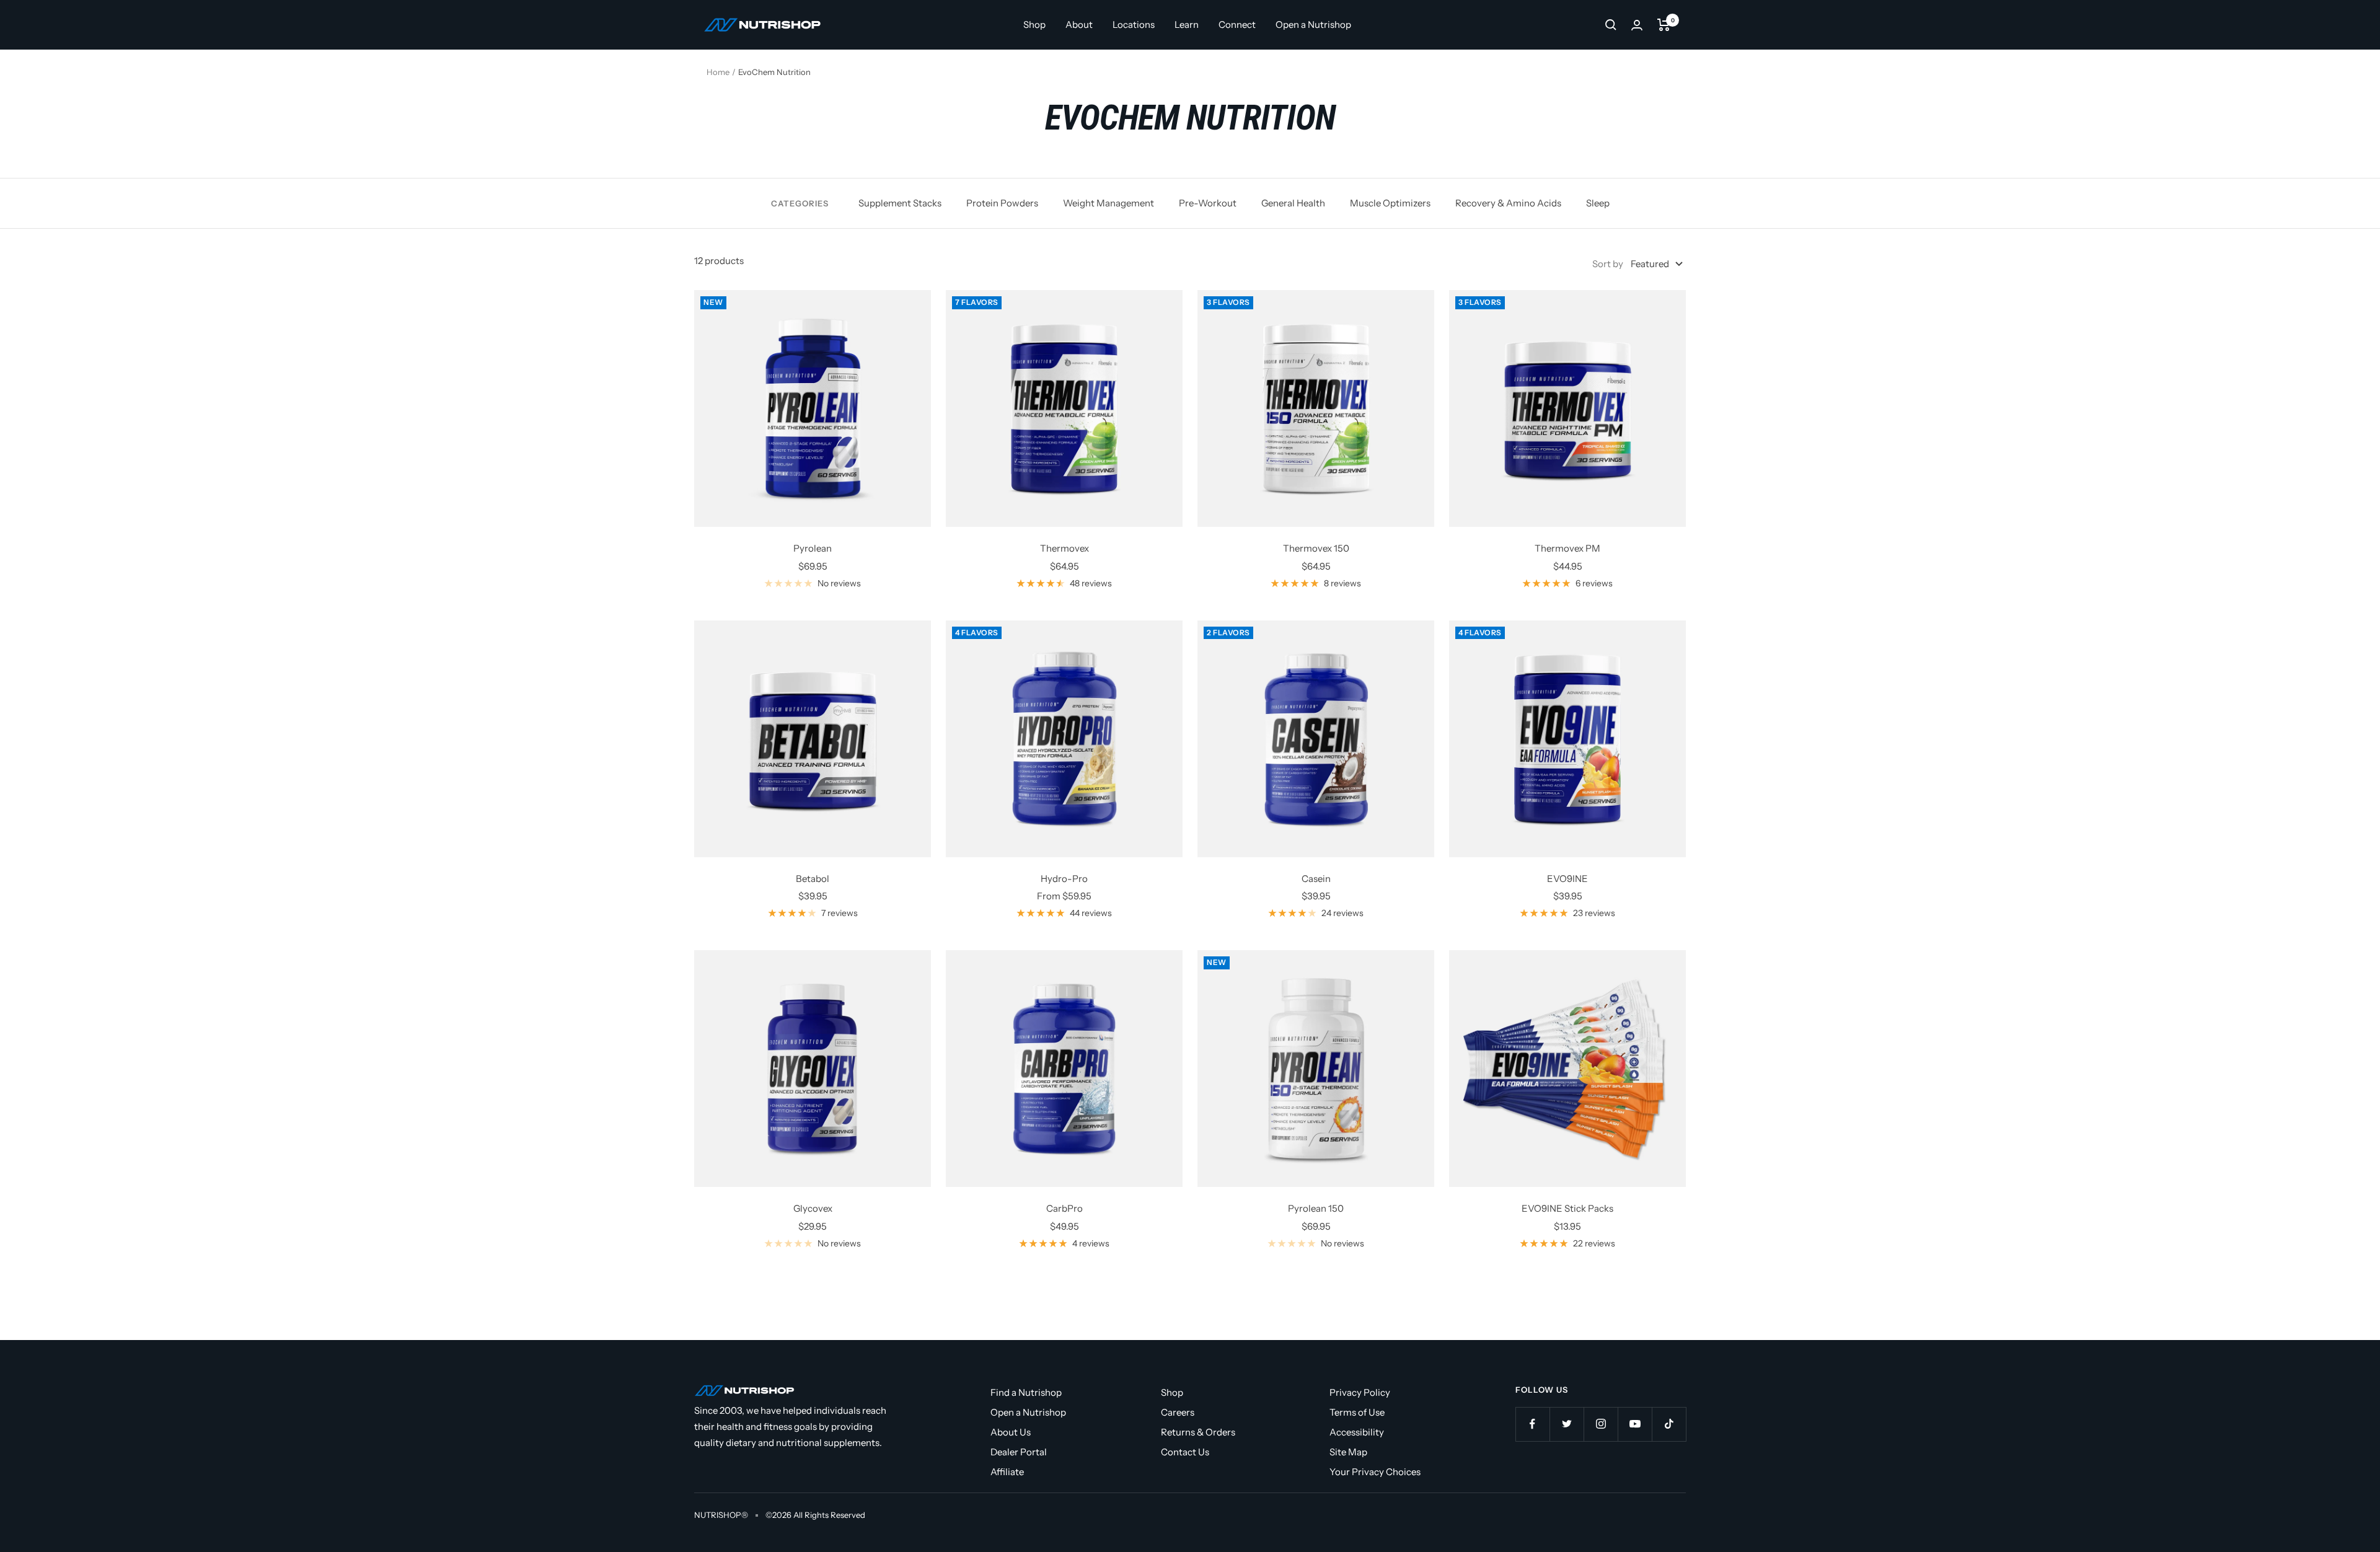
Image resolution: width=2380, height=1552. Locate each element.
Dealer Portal (1019, 1452)
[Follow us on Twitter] (1567, 1424)
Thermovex (1064, 548)
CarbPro (1064, 1208)
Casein (1316, 879)
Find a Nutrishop (1026, 1392)
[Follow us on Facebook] (1532, 1424)
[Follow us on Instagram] (1601, 1424)
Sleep (1598, 203)
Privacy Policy (1360, 1392)
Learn (1187, 24)
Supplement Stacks (900, 203)
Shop (1034, 24)
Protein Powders (1002, 203)
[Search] (1611, 25)
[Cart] (1664, 25)
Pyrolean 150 (1316, 1208)
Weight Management (1108, 203)
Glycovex (813, 1208)
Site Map (1348, 1452)
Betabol (813, 879)
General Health (1293, 203)
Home (718, 72)
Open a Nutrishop (1313, 24)
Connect (1237, 24)
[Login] (1637, 25)
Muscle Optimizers (1390, 203)
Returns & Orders (1198, 1432)
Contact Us (1185, 1452)
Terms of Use (1357, 1412)
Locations (1134, 24)
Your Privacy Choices (1375, 1472)
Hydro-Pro (1064, 879)
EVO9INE (1567, 879)
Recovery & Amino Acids (1508, 203)
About (1079, 24)
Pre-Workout (1208, 203)
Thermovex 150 (1316, 548)
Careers (1178, 1412)
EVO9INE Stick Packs (1567, 1208)
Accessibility (1357, 1432)
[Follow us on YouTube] (1635, 1424)
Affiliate (1007, 1472)
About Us (1011, 1432)
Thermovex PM (1567, 548)
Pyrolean (813, 548)
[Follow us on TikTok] (1669, 1424)
